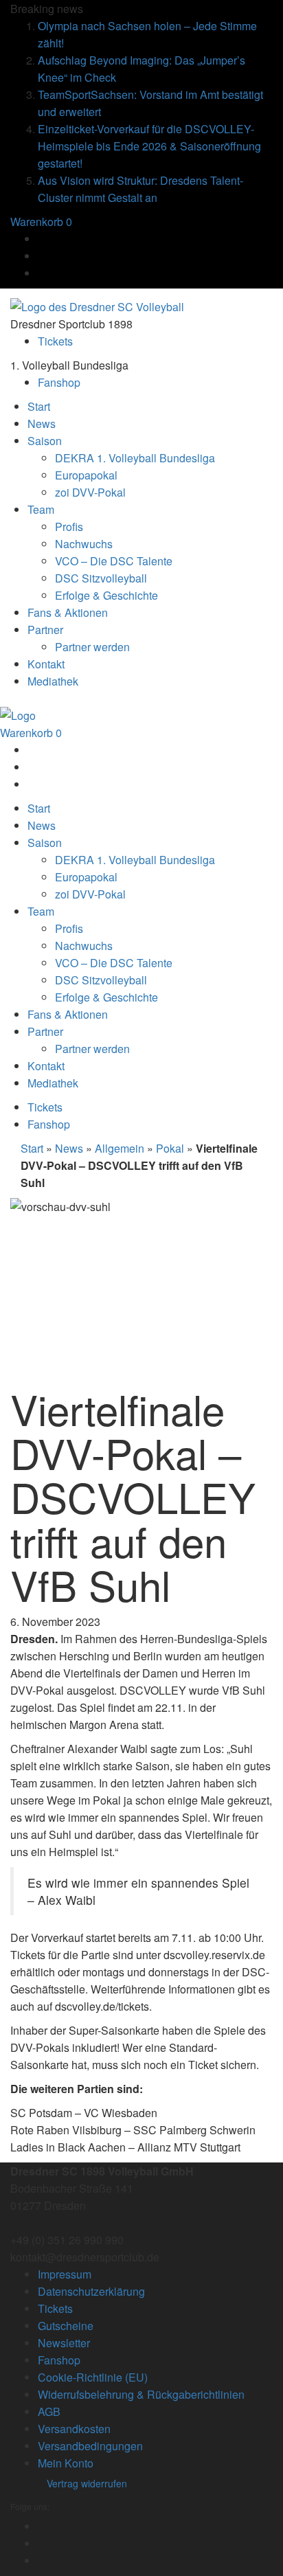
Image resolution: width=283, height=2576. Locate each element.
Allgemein (120, 1148)
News (69, 1148)
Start (32, 1148)
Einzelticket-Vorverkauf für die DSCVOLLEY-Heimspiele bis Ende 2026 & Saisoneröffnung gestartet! (149, 146)
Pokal (170, 1148)
